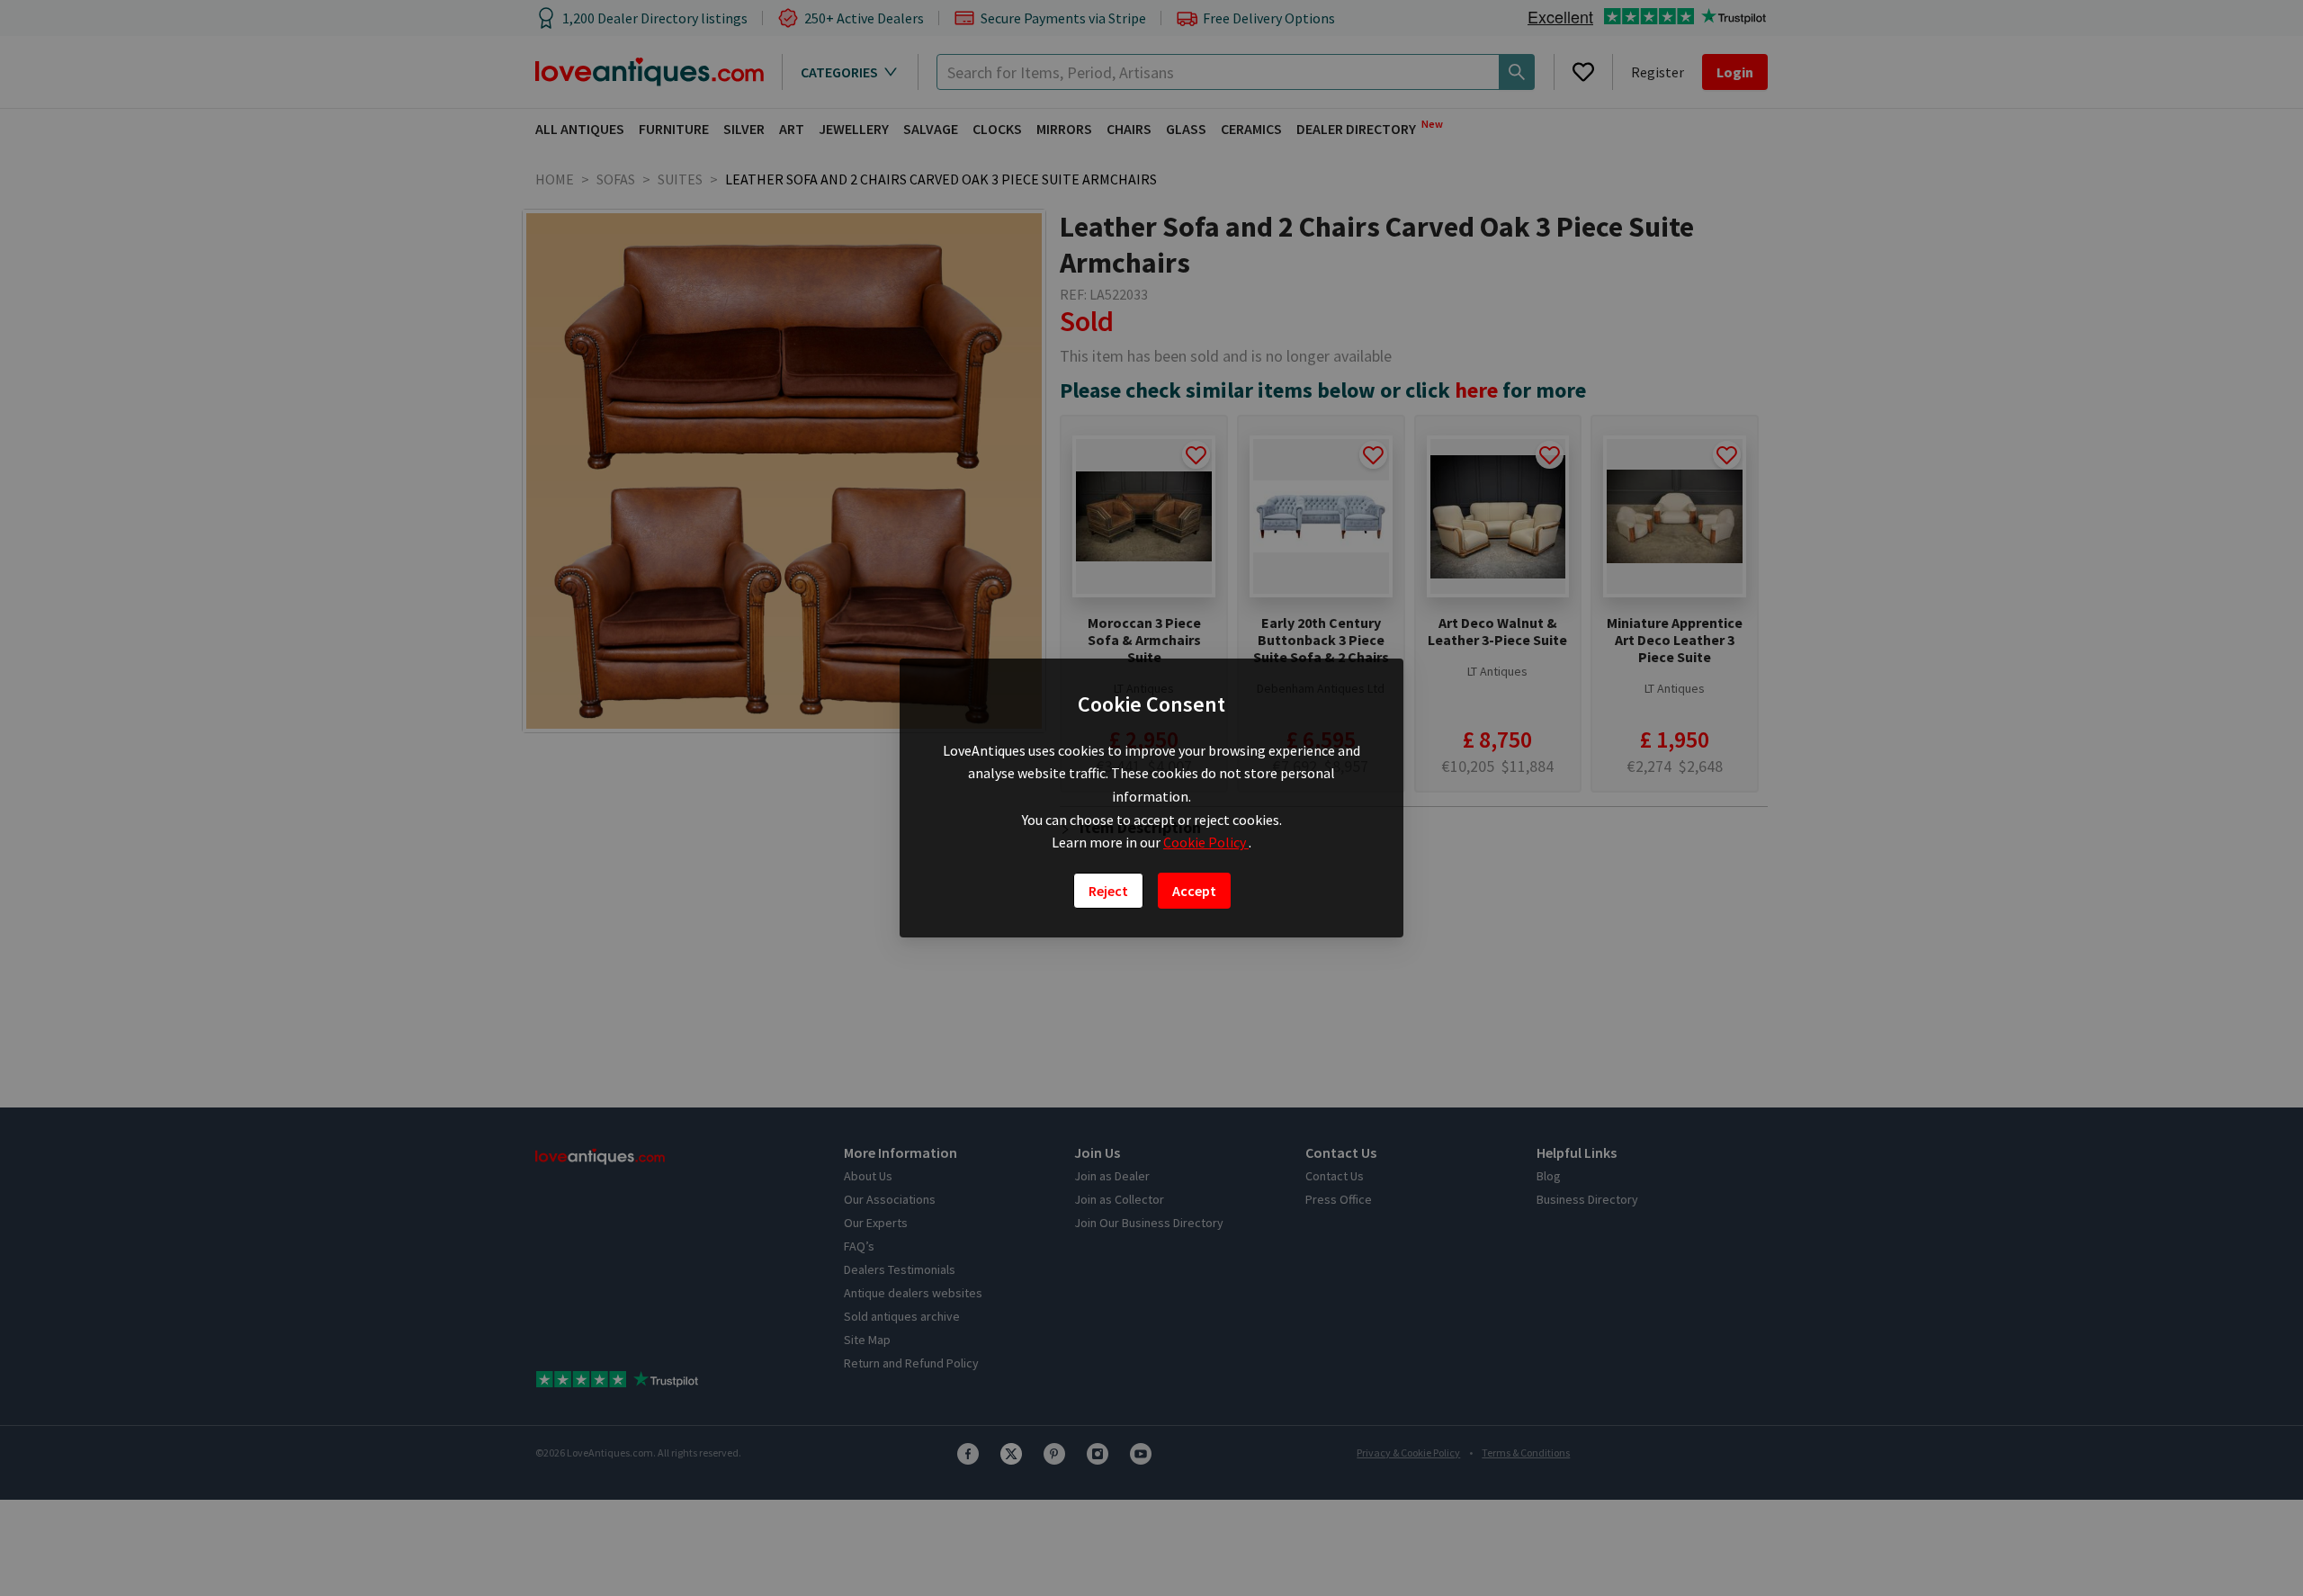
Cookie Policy (1206, 842)
